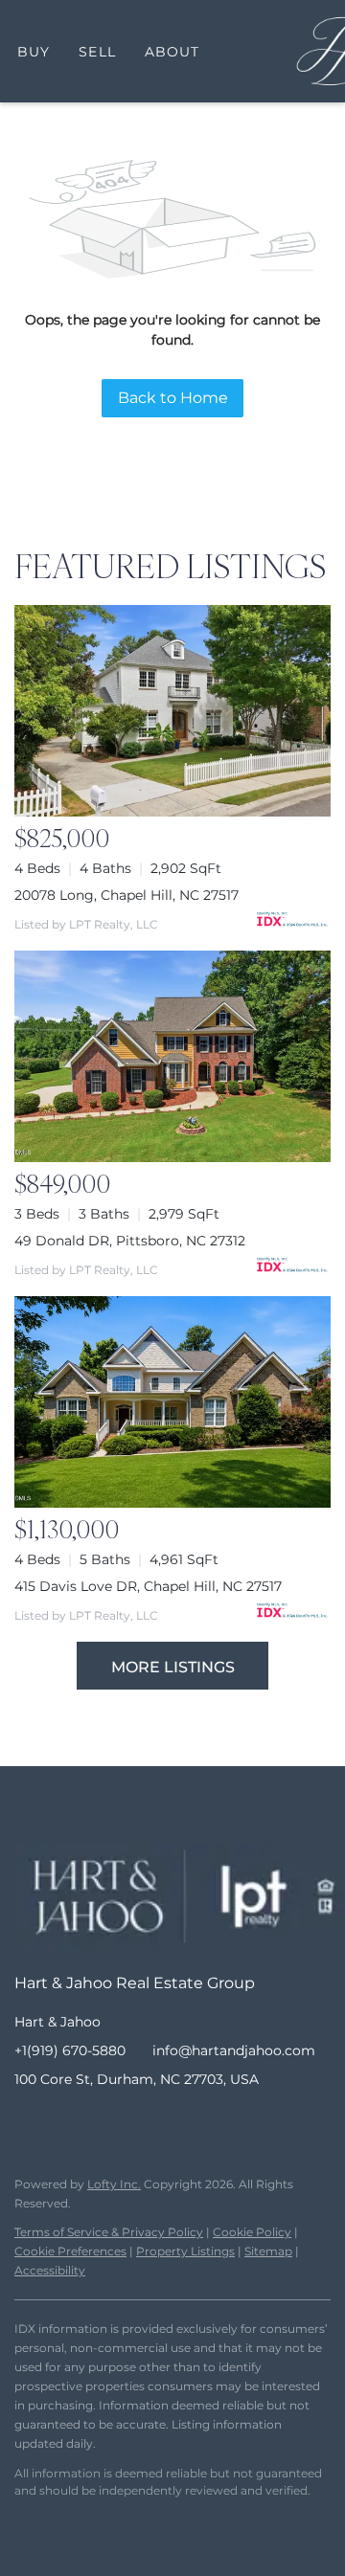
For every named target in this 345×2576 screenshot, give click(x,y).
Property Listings (185, 2251)
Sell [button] (97, 52)
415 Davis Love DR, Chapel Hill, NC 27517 (148, 1586)
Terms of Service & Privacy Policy (109, 2232)
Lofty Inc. (114, 2184)
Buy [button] (34, 52)
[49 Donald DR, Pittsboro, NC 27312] (172, 1056)
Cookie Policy (252, 2232)
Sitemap (268, 2251)
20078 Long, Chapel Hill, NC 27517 (126, 895)
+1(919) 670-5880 (70, 2050)
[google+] (182, 2122)
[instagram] (105, 2122)
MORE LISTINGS (173, 1667)
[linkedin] (67, 2122)
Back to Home (173, 398)
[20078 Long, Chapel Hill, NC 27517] (172, 711)
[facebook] (29, 2122)
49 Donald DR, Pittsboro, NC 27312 (130, 1241)
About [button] (172, 52)
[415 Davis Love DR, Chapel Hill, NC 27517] (172, 1402)
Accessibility (50, 2270)
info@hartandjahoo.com (234, 2050)
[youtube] (144, 2122)
